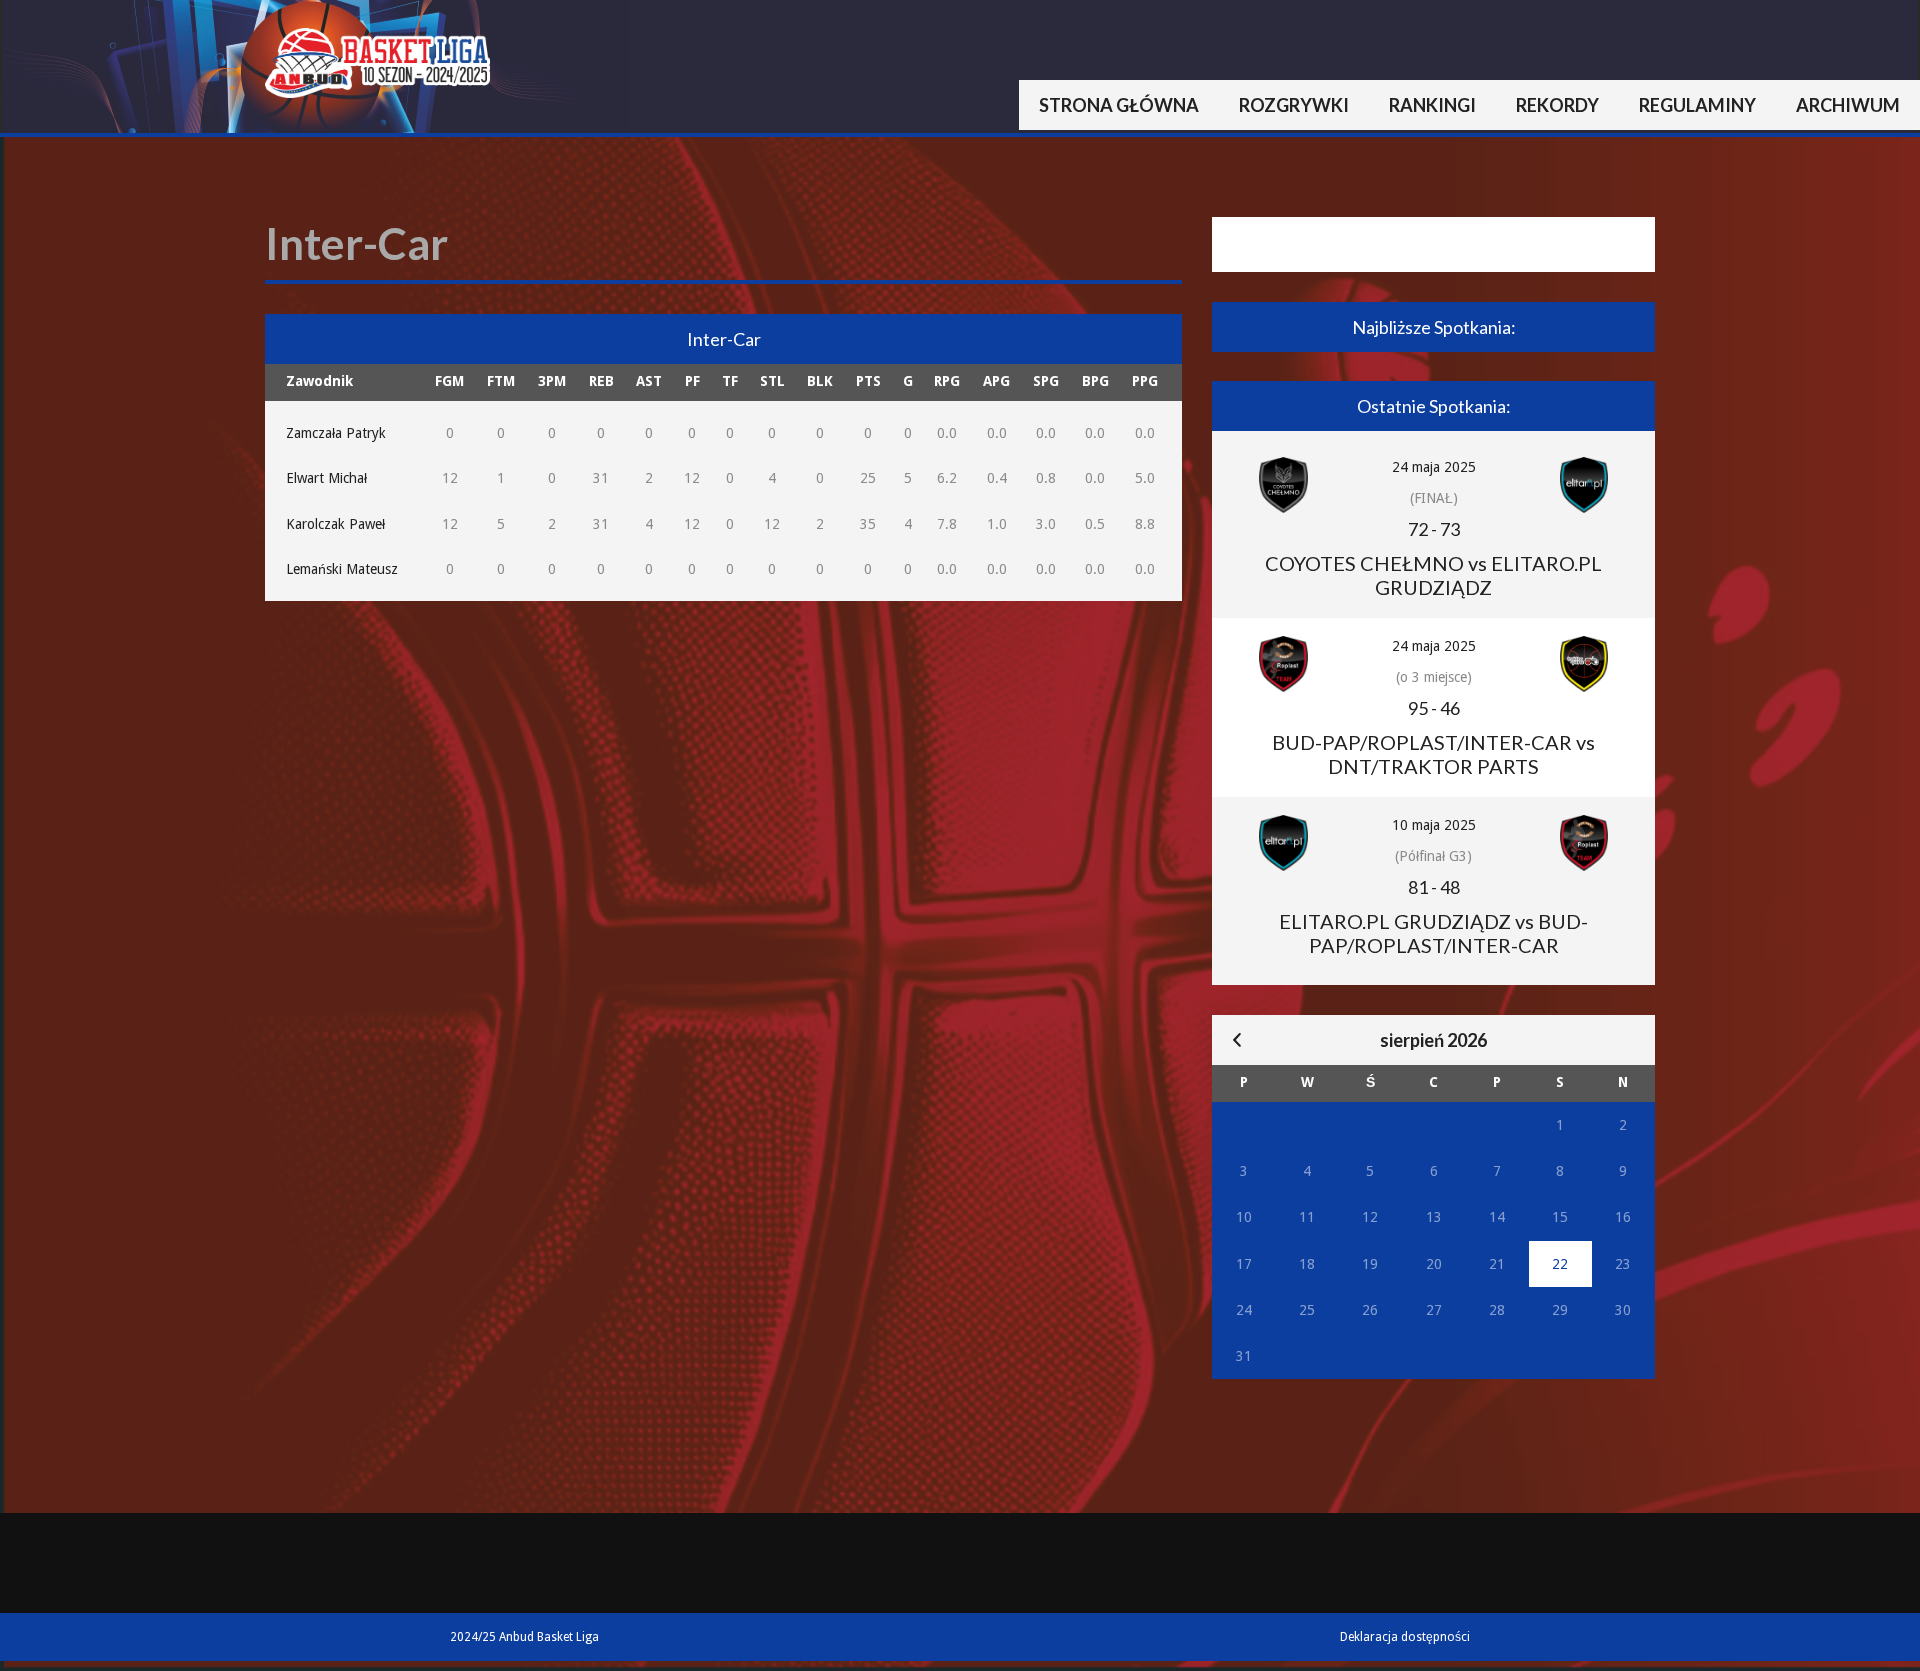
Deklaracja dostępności (1405, 1637)
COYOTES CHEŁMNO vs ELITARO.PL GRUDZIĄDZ (1433, 575)
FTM (501, 381)
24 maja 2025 (1434, 467)
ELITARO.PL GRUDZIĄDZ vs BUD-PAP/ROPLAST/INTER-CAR (1433, 933)
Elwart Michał (326, 478)
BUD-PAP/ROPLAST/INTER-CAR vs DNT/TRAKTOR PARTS (1433, 754)
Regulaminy (1697, 105)
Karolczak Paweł (335, 524)
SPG (1046, 381)
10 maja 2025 (1434, 825)
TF (730, 381)
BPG (1095, 381)
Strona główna (1119, 105)
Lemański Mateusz (342, 569)
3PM (552, 381)
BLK (820, 381)
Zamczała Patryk (336, 433)
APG (996, 381)
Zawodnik (319, 381)
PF (692, 381)
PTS (868, 381)
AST (649, 381)
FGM (449, 381)
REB (601, 381)
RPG (947, 381)
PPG (1145, 381)
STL (772, 381)
